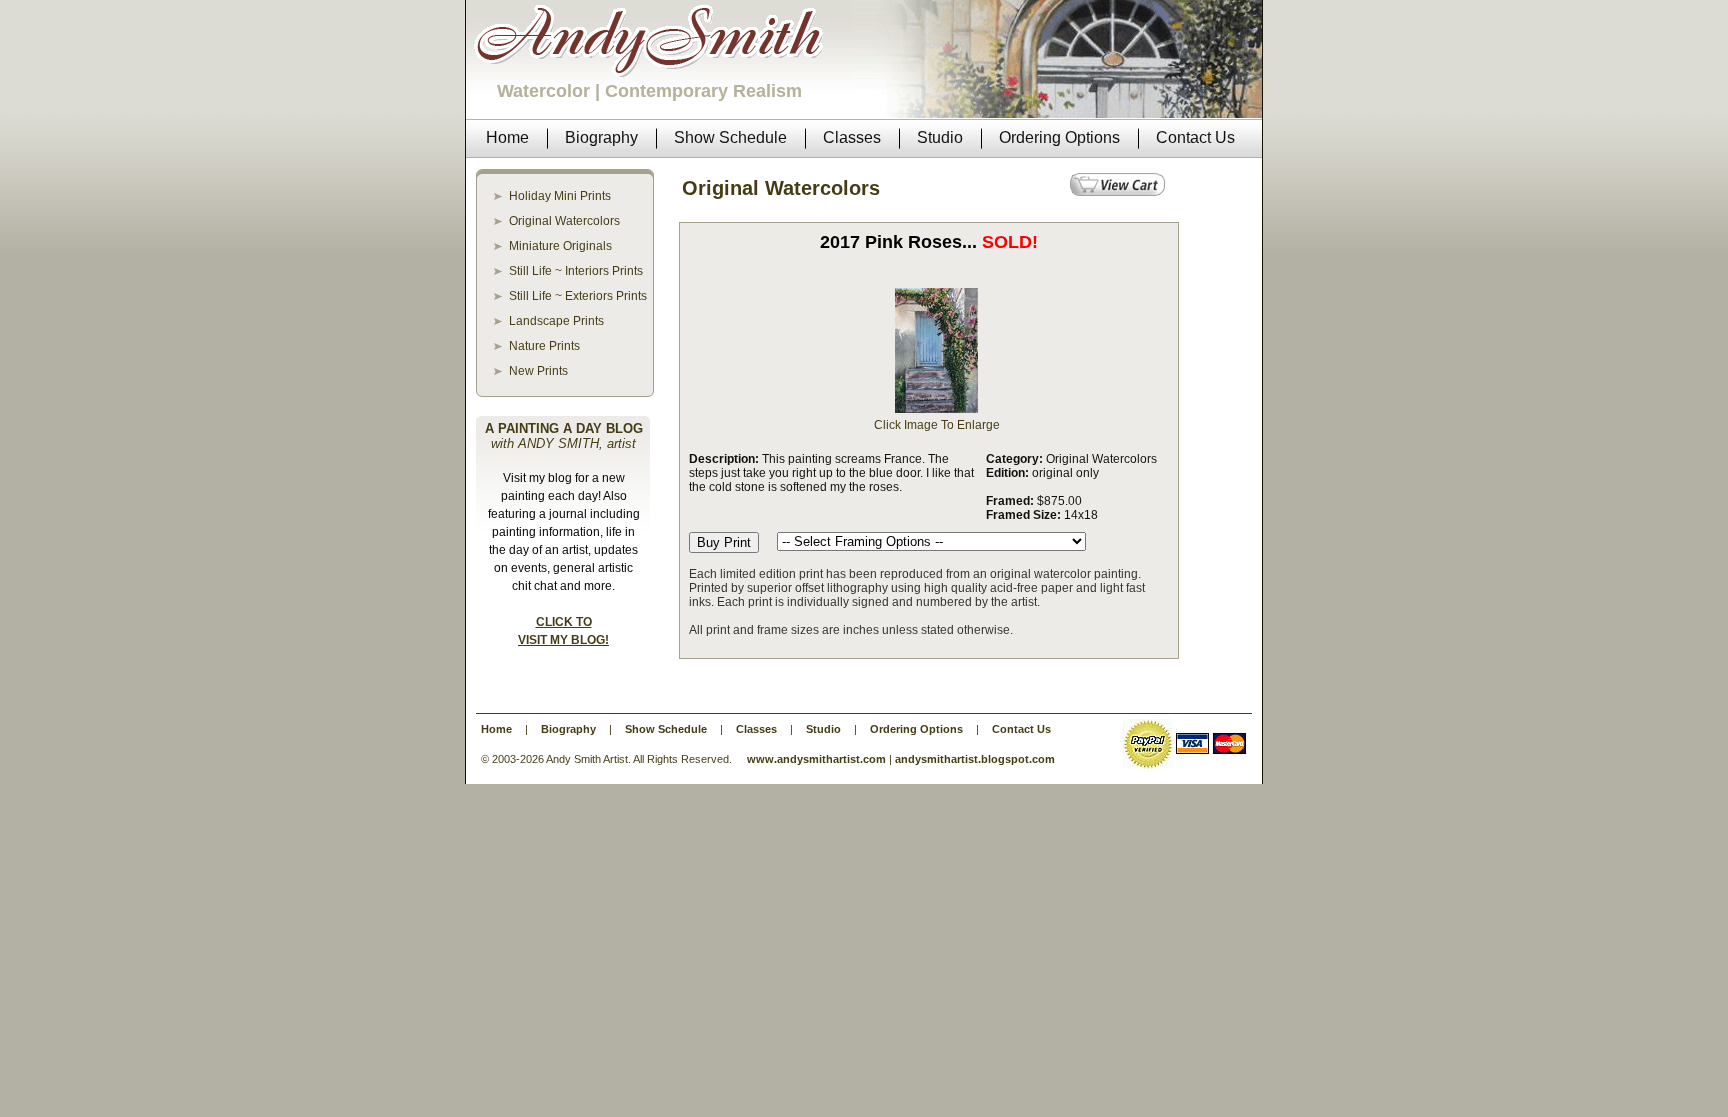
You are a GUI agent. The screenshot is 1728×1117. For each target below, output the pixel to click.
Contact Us (1021, 729)
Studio (823, 729)
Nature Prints (544, 346)
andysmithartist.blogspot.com (975, 759)
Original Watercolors (564, 221)
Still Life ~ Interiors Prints (576, 271)
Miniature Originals (560, 246)
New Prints (538, 371)
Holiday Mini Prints (560, 196)
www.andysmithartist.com (816, 759)
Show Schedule (666, 729)
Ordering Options (916, 729)
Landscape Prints (556, 321)
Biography (568, 729)
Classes (756, 729)
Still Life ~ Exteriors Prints (578, 296)
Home (496, 729)
